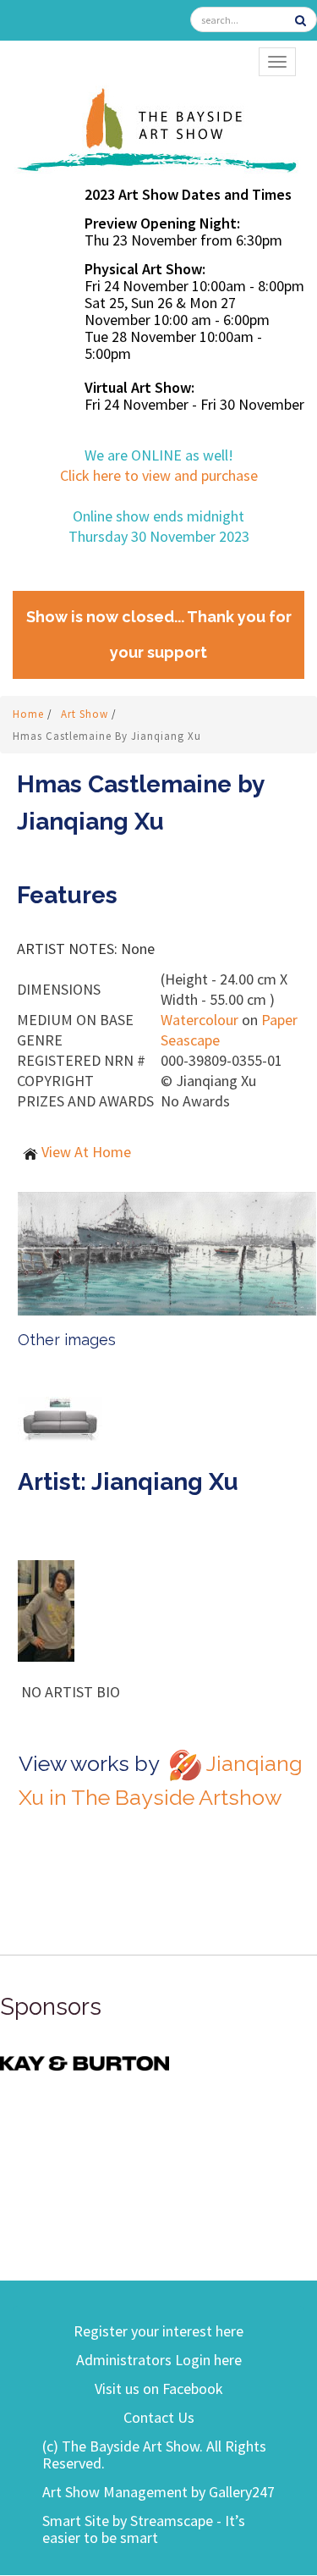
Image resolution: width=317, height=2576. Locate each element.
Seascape (190, 1040)
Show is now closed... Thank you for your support (159, 634)
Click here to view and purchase (159, 475)
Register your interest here (158, 2331)
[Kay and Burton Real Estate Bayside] (85, 2062)
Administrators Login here (159, 2360)
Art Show (86, 714)
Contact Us (159, 2417)
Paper (279, 1020)
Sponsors (51, 2007)
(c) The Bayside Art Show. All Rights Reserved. (154, 2455)
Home (30, 714)
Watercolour (199, 1020)
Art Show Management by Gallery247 (158, 2492)
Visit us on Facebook (159, 2388)
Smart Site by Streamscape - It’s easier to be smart (144, 2529)
